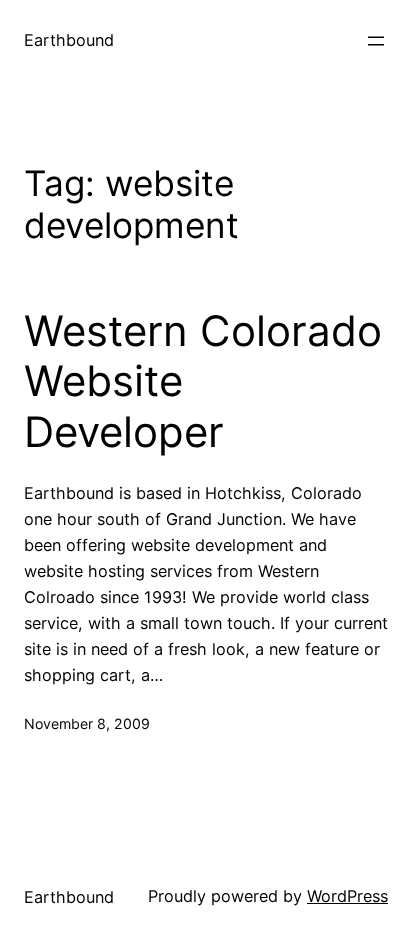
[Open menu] (376, 41)
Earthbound (69, 40)
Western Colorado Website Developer (203, 381)
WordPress (347, 896)
